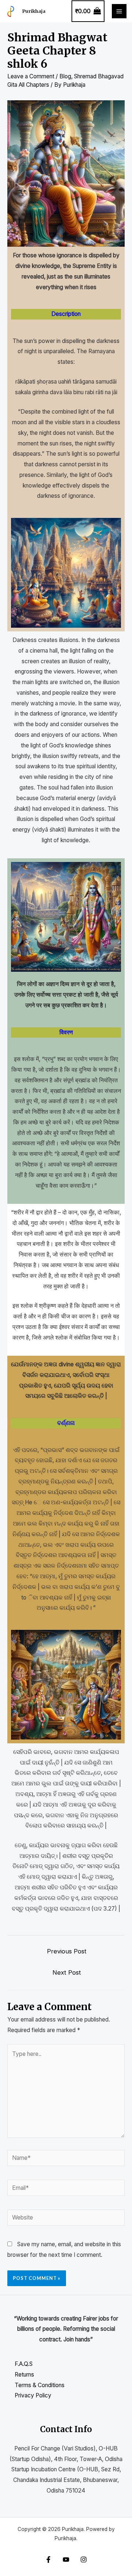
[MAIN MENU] (119, 11)
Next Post (67, 1972)
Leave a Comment (31, 76)
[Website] (66, 2219)
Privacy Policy (33, 2395)
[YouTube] (66, 2560)
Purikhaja (34, 11)
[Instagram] (84, 2560)
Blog (65, 76)
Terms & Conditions (40, 2385)
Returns (24, 2375)
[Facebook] (48, 2560)
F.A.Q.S (24, 2364)
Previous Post (67, 1951)
